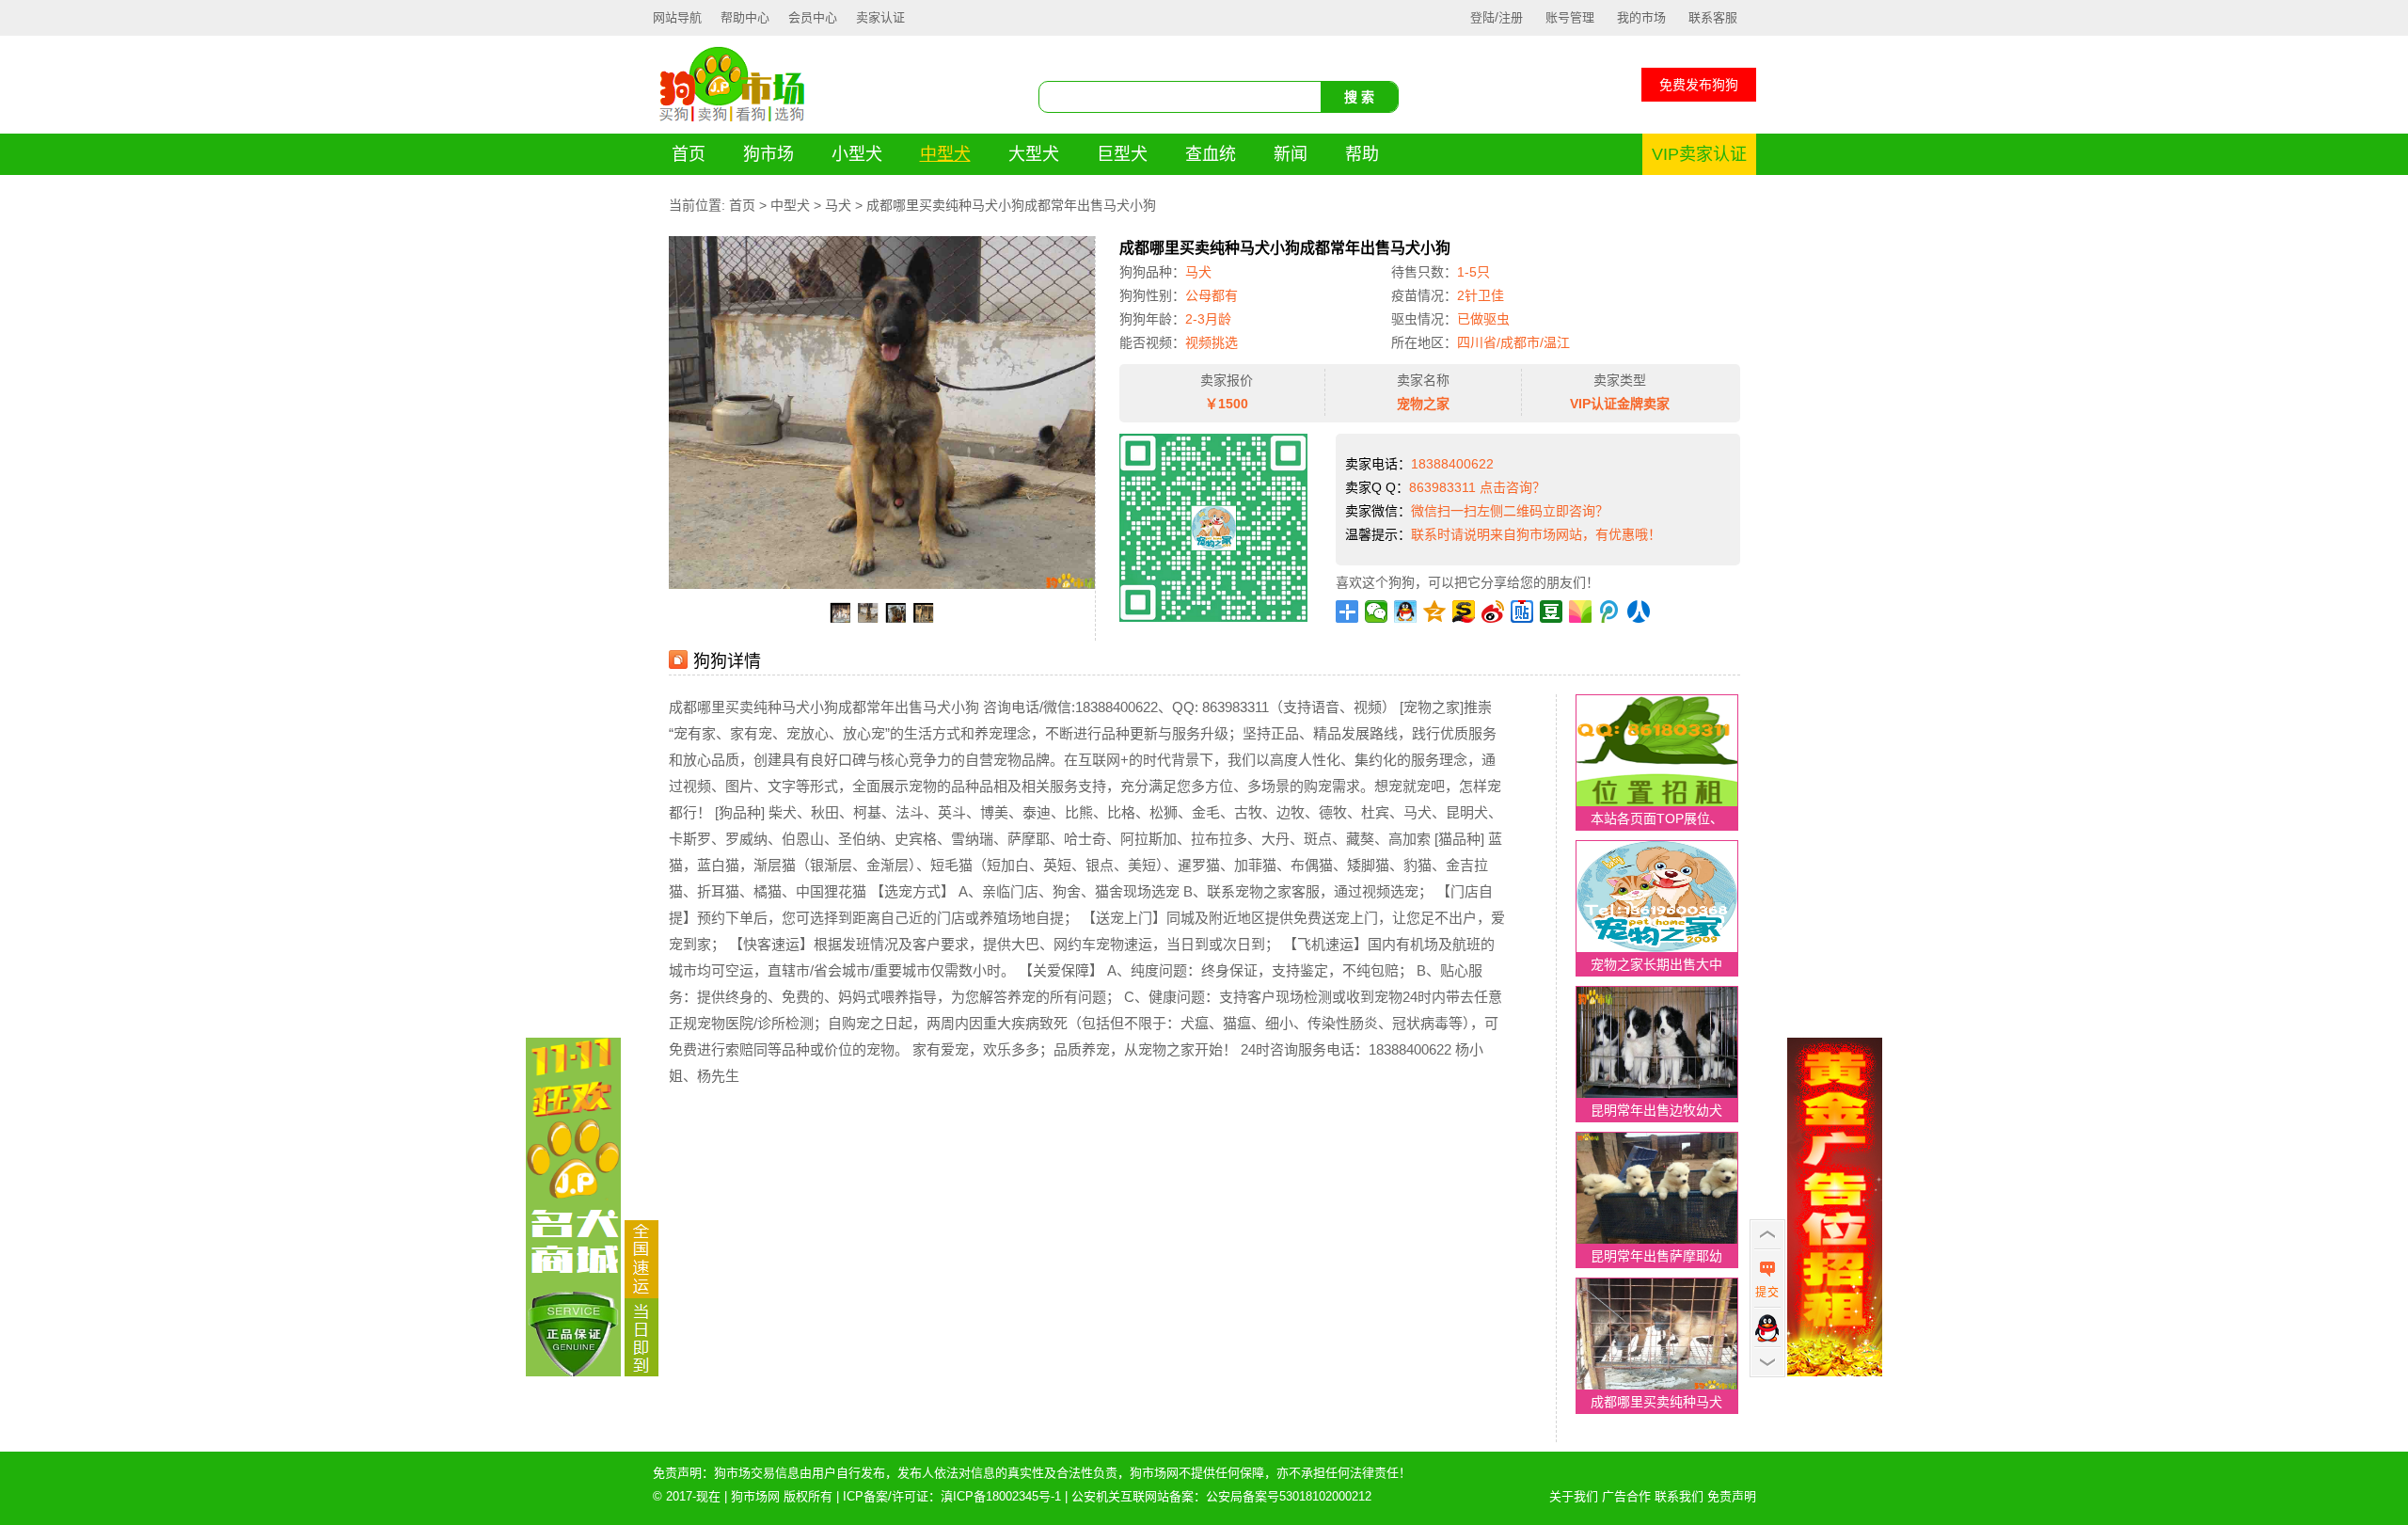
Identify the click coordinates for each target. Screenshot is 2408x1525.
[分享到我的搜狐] (1464, 612)
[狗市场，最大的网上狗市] (732, 121)
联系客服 (1713, 17)
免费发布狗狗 (1699, 85)
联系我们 (1679, 1496)
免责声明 (1732, 1496)
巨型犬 (1122, 154)
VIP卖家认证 (1699, 154)
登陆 (1482, 17)
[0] (642, 1372)
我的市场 (1641, 17)
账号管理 (1570, 17)
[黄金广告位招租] (1835, 1372)
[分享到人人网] (1639, 612)
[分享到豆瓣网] (1552, 612)
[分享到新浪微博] (1493, 612)
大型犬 (1034, 154)
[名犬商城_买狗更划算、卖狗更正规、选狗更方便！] (573, 1372)
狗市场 (768, 154)
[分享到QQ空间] (1435, 612)
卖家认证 (880, 17)
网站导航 (677, 17)
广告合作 (1626, 1496)
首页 (689, 154)
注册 (1511, 17)
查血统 (1211, 154)
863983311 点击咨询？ (1477, 487)
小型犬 (857, 154)
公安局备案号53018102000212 (1289, 1496)
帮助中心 (745, 17)
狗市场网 (755, 1496)
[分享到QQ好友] (1406, 612)
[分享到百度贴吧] (1522, 612)
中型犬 (945, 154)
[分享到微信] (1377, 612)
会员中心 (813, 17)
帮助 (1362, 154)
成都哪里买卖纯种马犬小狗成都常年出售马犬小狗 (1011, 205)
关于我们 (1574, 1496)
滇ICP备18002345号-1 (1001, 1496)
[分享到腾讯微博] (1610, 612)
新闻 (1291, 154)
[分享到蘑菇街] (1581, 612)
